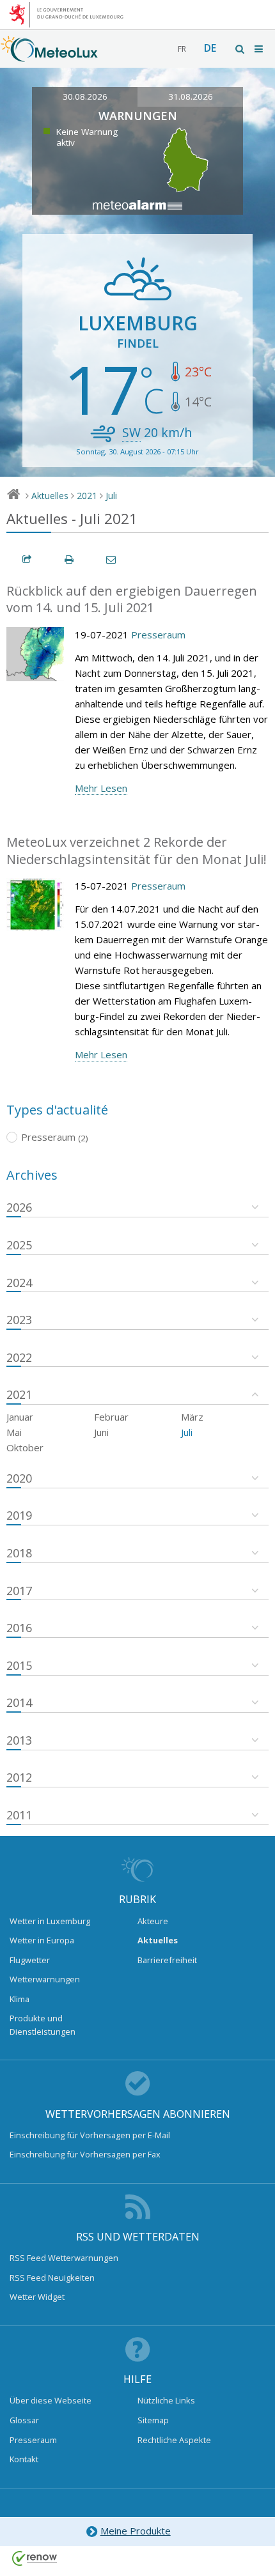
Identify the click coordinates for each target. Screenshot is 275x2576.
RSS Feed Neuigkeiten (52, 2278)
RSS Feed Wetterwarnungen (64, 2258)
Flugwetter (30, 1960)
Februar (111, 1417)
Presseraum (158, 635)
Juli (111, 496)
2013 (19, 1740)
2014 (19, 1702)
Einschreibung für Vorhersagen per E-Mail (90, 2135)
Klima (20, 1999)
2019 (19, 1515)
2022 (19, 1357)
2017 (19, 1591)
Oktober (25, 1447)
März (192, 1417)
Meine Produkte (136, 2531)
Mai (14, 1432)
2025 (19, 1245)
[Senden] (112, 559)
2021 (87, 496)
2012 (19, 1777)
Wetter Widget (37, 2297)
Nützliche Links (166, 2400)
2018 (19, 1553)
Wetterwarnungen (45, 1979)
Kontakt (24, 2459)
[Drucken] (70, 559)
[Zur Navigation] (260, 49)
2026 (19, 1207)
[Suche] (240, 49)
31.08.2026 (191, 96)
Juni (101, 1432)
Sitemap (153, 2420)
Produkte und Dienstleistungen (43, 2025)
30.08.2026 (85, 96)
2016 (19, 1628)
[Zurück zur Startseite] (49, 56)
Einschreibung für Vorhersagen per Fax (85, 2154)
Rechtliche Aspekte (174, 2440)
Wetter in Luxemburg (50, 1921)
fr (182, 49)
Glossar (24, 2420)
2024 (19, 1283)
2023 (19, 1320)
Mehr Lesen (101, 788)
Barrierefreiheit (167, 1960)
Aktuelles (50, 496)
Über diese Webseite (51, 2400)
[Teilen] (27, 559)
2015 (19, 1665)
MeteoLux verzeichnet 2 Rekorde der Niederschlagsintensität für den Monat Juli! (137, 851)
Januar (20, 1417)
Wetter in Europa (42, 1940)
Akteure (153, 1921)
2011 (19, 1815)
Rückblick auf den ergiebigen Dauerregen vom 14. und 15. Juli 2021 (132, 599)
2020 (19, 1478)
